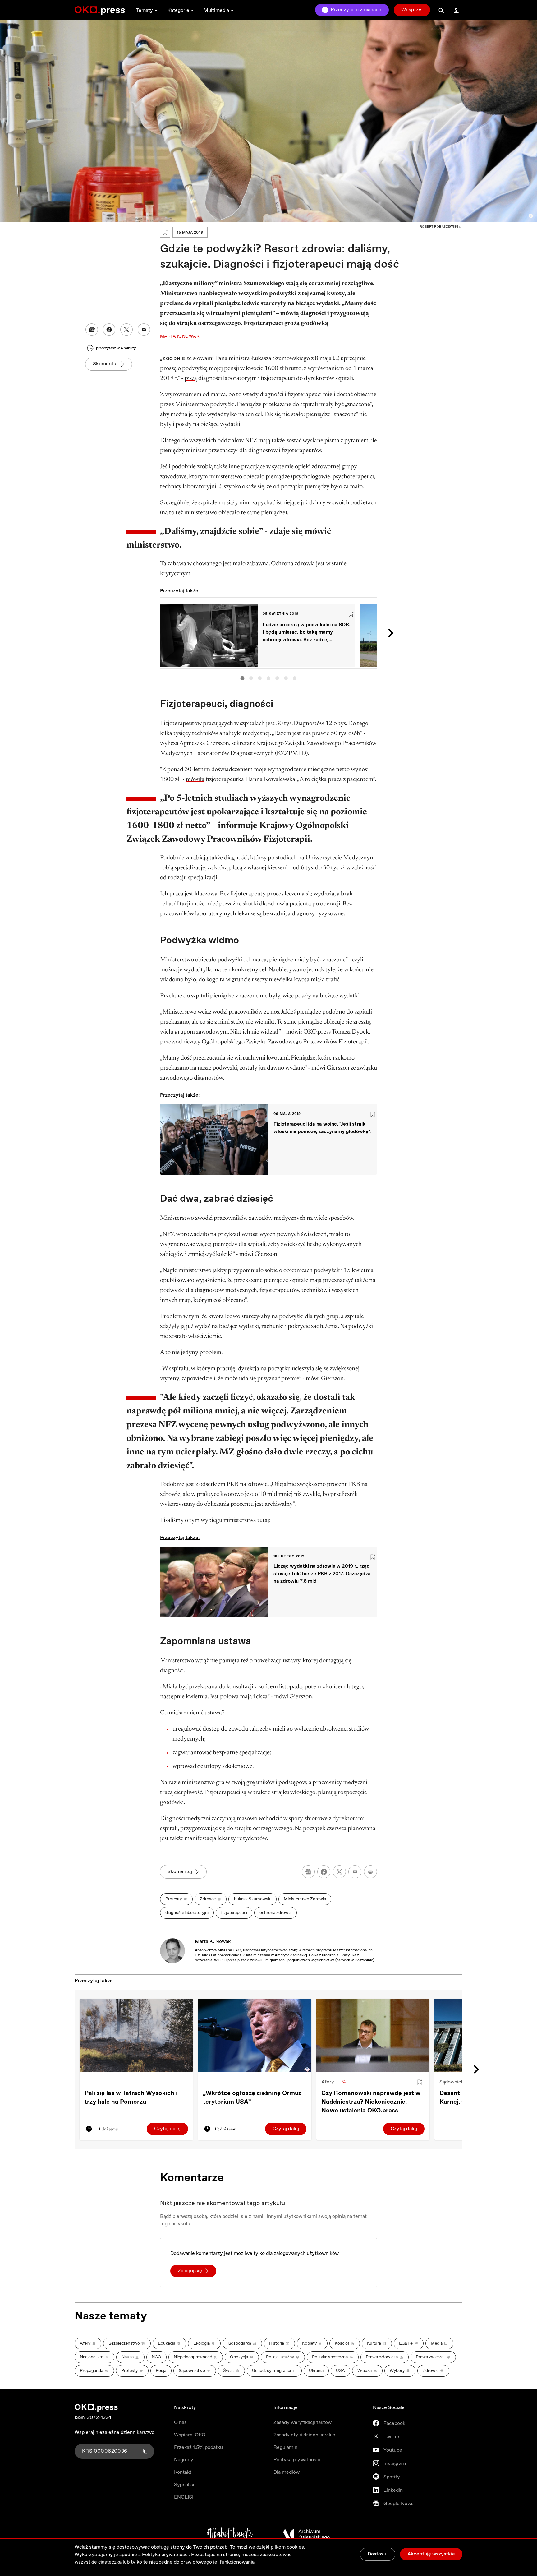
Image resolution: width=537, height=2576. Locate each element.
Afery (328, 2082)
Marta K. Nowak (213, 1942)
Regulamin (285, 2447)
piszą (191, 378)
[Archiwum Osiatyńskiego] (306, 2534)
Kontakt (183, 2472)
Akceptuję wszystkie (431, 2554)
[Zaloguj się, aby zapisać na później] (420, 2082)
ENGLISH (185, 2497)
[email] (355, 1872)
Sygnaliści (185, 2485)
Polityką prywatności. (166, 2555)
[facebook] (324, 1872)
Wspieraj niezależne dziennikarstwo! (115, 2433)
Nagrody (184, 2460)
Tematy (145, 10)
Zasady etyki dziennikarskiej (305, 2435)
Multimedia (216, 10)
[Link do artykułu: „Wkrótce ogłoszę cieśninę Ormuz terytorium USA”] (255, 2035)
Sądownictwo (454, 2082)
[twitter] (339, 1872)
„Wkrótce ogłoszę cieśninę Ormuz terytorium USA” (252, 2098)
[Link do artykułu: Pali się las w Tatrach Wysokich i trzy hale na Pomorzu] (136, 2035)
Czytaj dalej (167, 2129)
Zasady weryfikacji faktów (303, 2423)
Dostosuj (378, 2554)
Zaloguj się (190, 2271)
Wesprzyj (412, 10)
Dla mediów (287, 2472)
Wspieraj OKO (190, 2435)
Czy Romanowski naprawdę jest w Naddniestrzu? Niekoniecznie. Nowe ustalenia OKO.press (371, 2102)
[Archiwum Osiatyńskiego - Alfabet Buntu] (230, 2534)
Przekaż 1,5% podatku (198, 2447)
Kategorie (178, 10)
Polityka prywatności (297, 2460)
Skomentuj (105, 364)
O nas (180, 2423)
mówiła (195, 779)
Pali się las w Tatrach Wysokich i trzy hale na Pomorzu (131, 2098)
